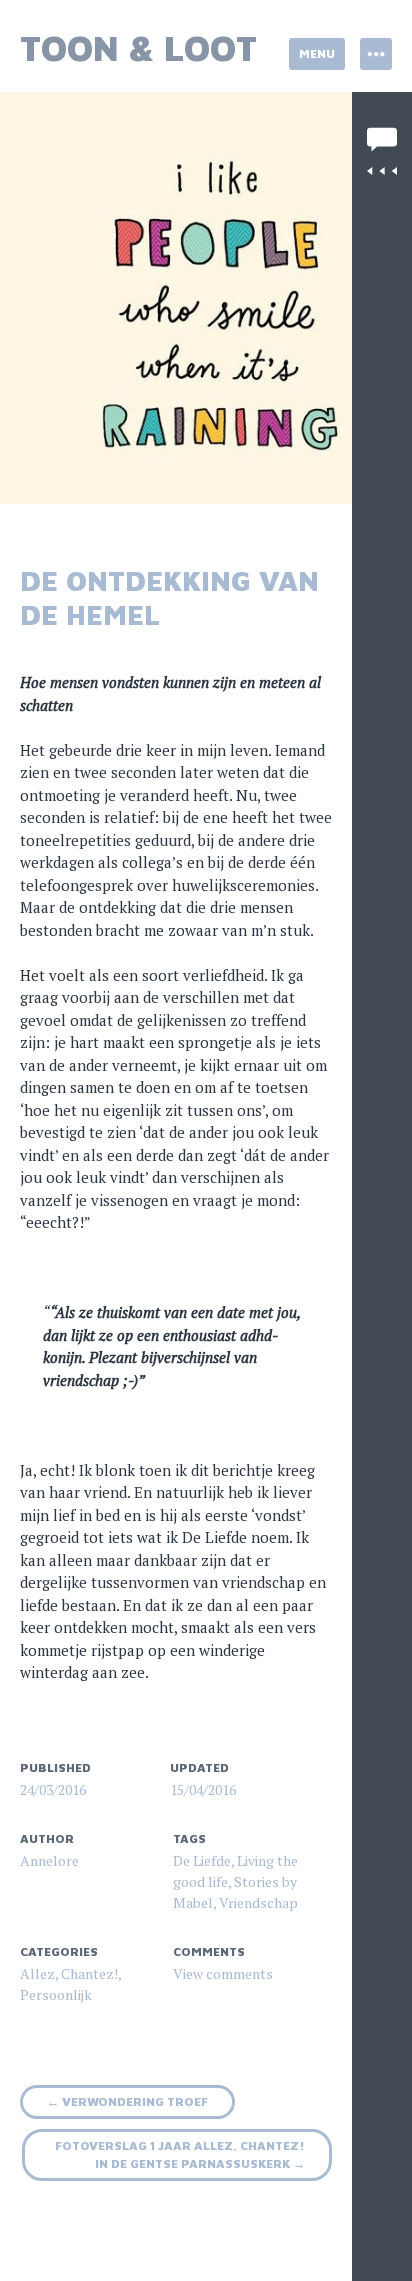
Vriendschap (258, 1902)
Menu (317, 53)
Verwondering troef (127, 2101)
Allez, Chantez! (69, 1973)
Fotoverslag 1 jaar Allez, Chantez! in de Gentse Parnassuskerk (180, 2154)
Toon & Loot (138, 47)
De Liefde (202, 1860)
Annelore (49, 1860)
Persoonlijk (56, 1994)
